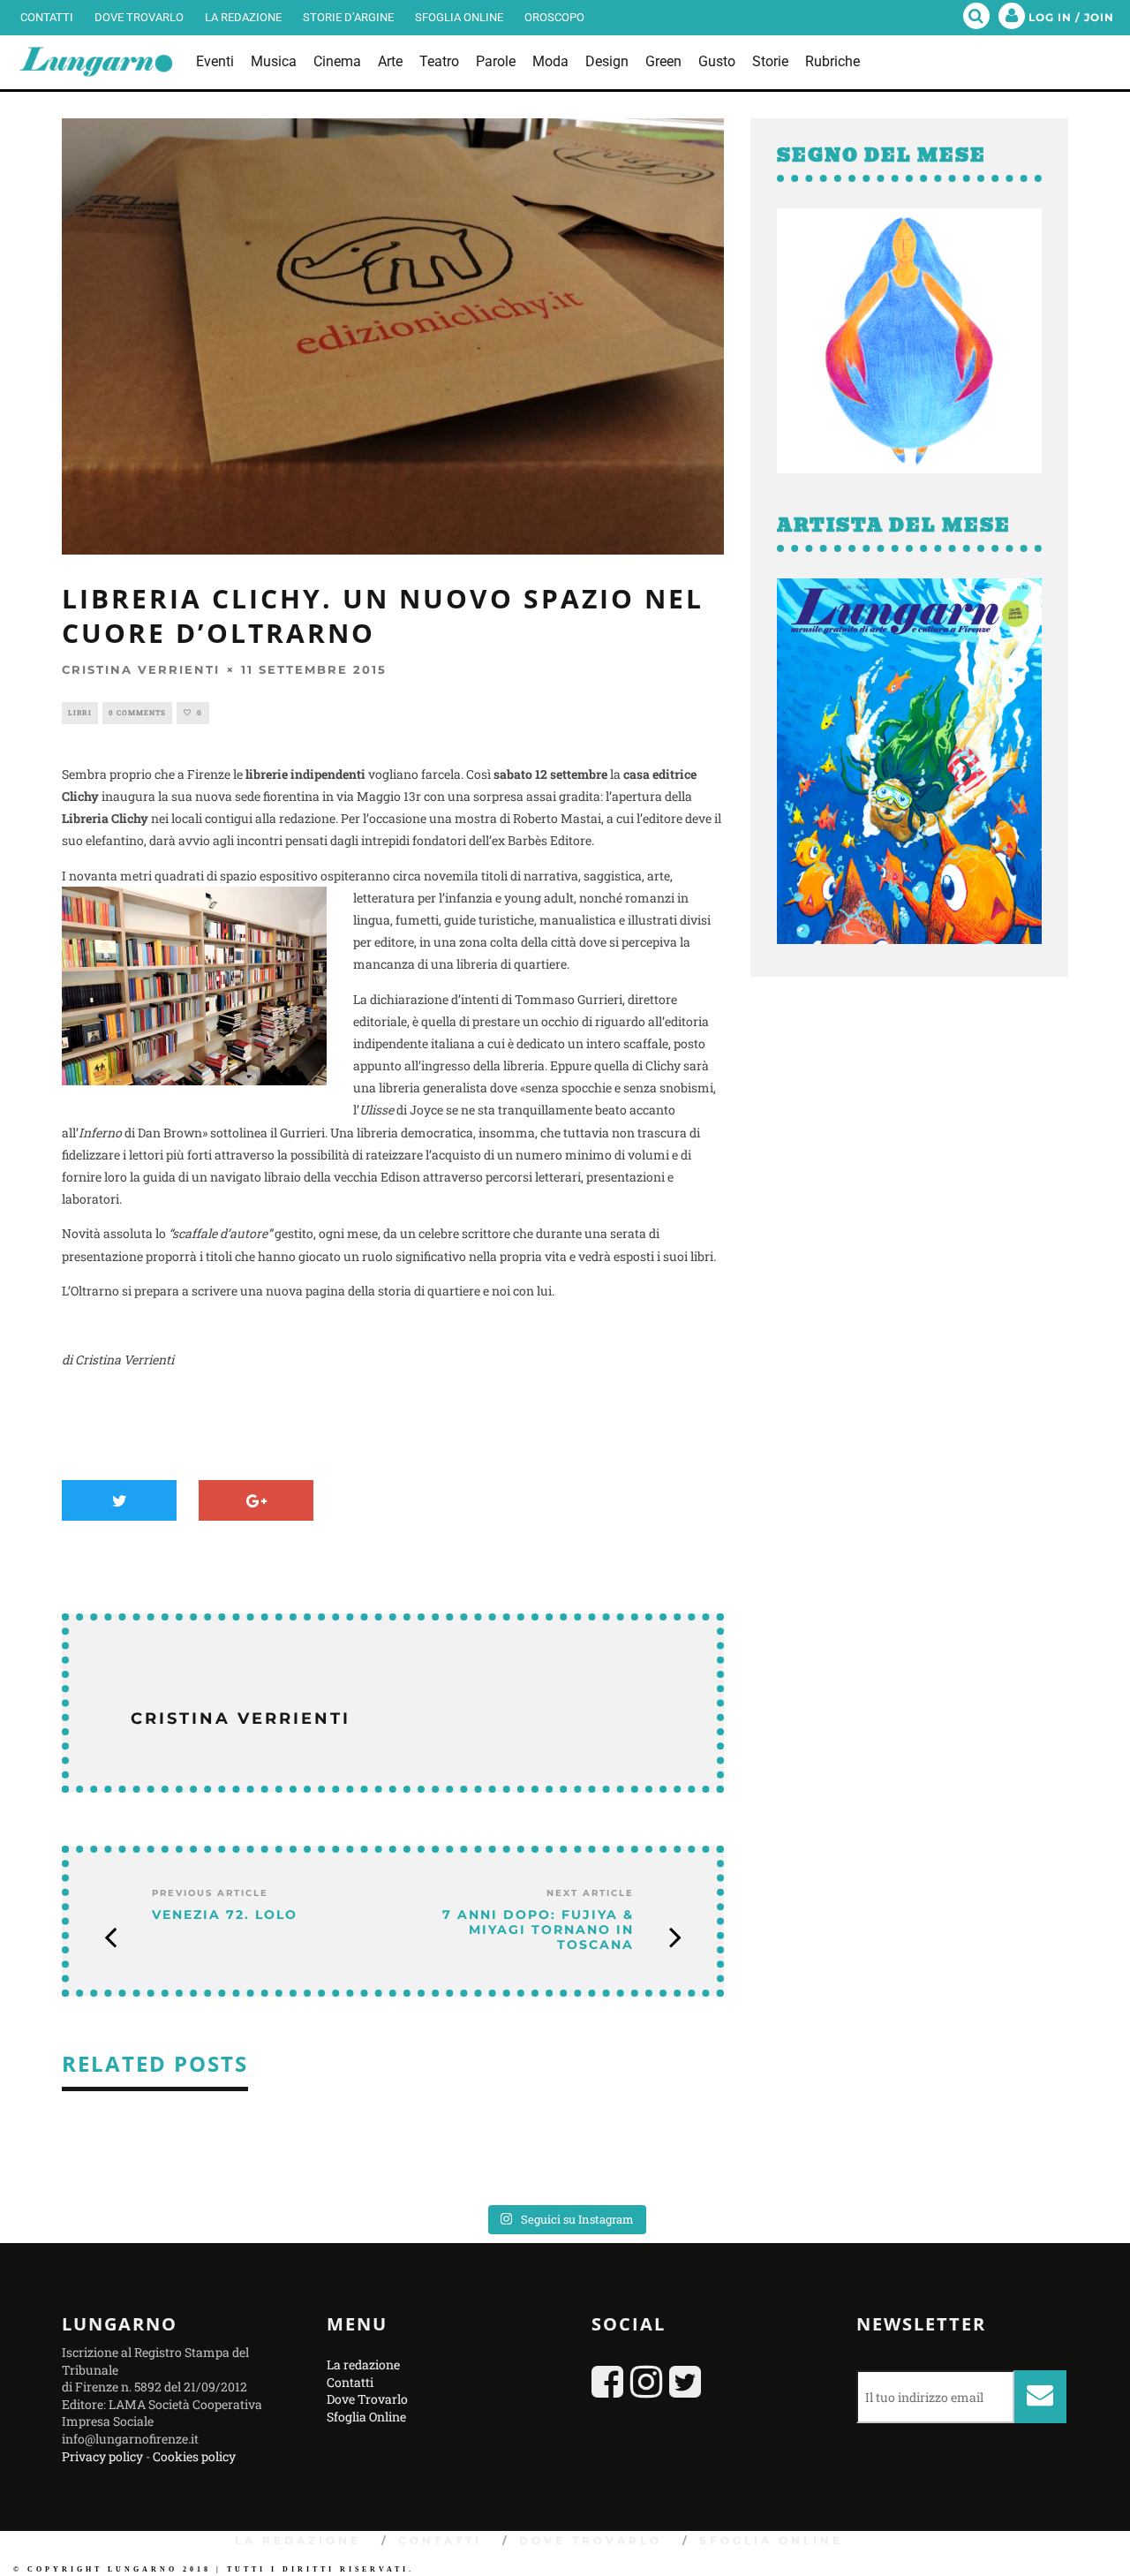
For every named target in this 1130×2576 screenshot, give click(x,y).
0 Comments (137, 713)
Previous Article (210, 1893)
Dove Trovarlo (139, 17)
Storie (770, 61)
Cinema (337, 61)
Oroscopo (554, 17)
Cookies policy (194, 2456)
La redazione (243, 17)
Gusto (717, 61)
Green (663, 61)
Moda (550, 61)
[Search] (976, 18)
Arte (390, 61)
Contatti (47, 17)
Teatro (439, 61)
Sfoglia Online (459, 17)
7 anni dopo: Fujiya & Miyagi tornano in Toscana (538, 1930)
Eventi (215, 61)
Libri (80, 713)
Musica (274, 61)
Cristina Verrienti (141, 669)
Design (607, 61)
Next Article (590, 1893)
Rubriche (832, 61)
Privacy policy (102, 2456)
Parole (496, 61)
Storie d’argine (348, 17)
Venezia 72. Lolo (225, 1915)
